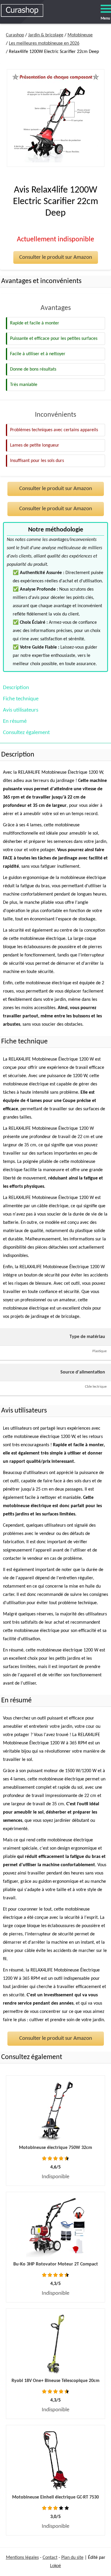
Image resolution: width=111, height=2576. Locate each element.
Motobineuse (80, 35)
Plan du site (72, 2558)
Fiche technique (21, 699)
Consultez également (26, 733)
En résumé (15, 721)
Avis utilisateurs (21, 710)
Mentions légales (22, 2558)
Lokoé (55, 2566)
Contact (50, 2558)
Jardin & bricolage (46, 35)
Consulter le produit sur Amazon (56, 257)
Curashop (15, 35)
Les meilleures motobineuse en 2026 (44, 43)
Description (16, 688)
